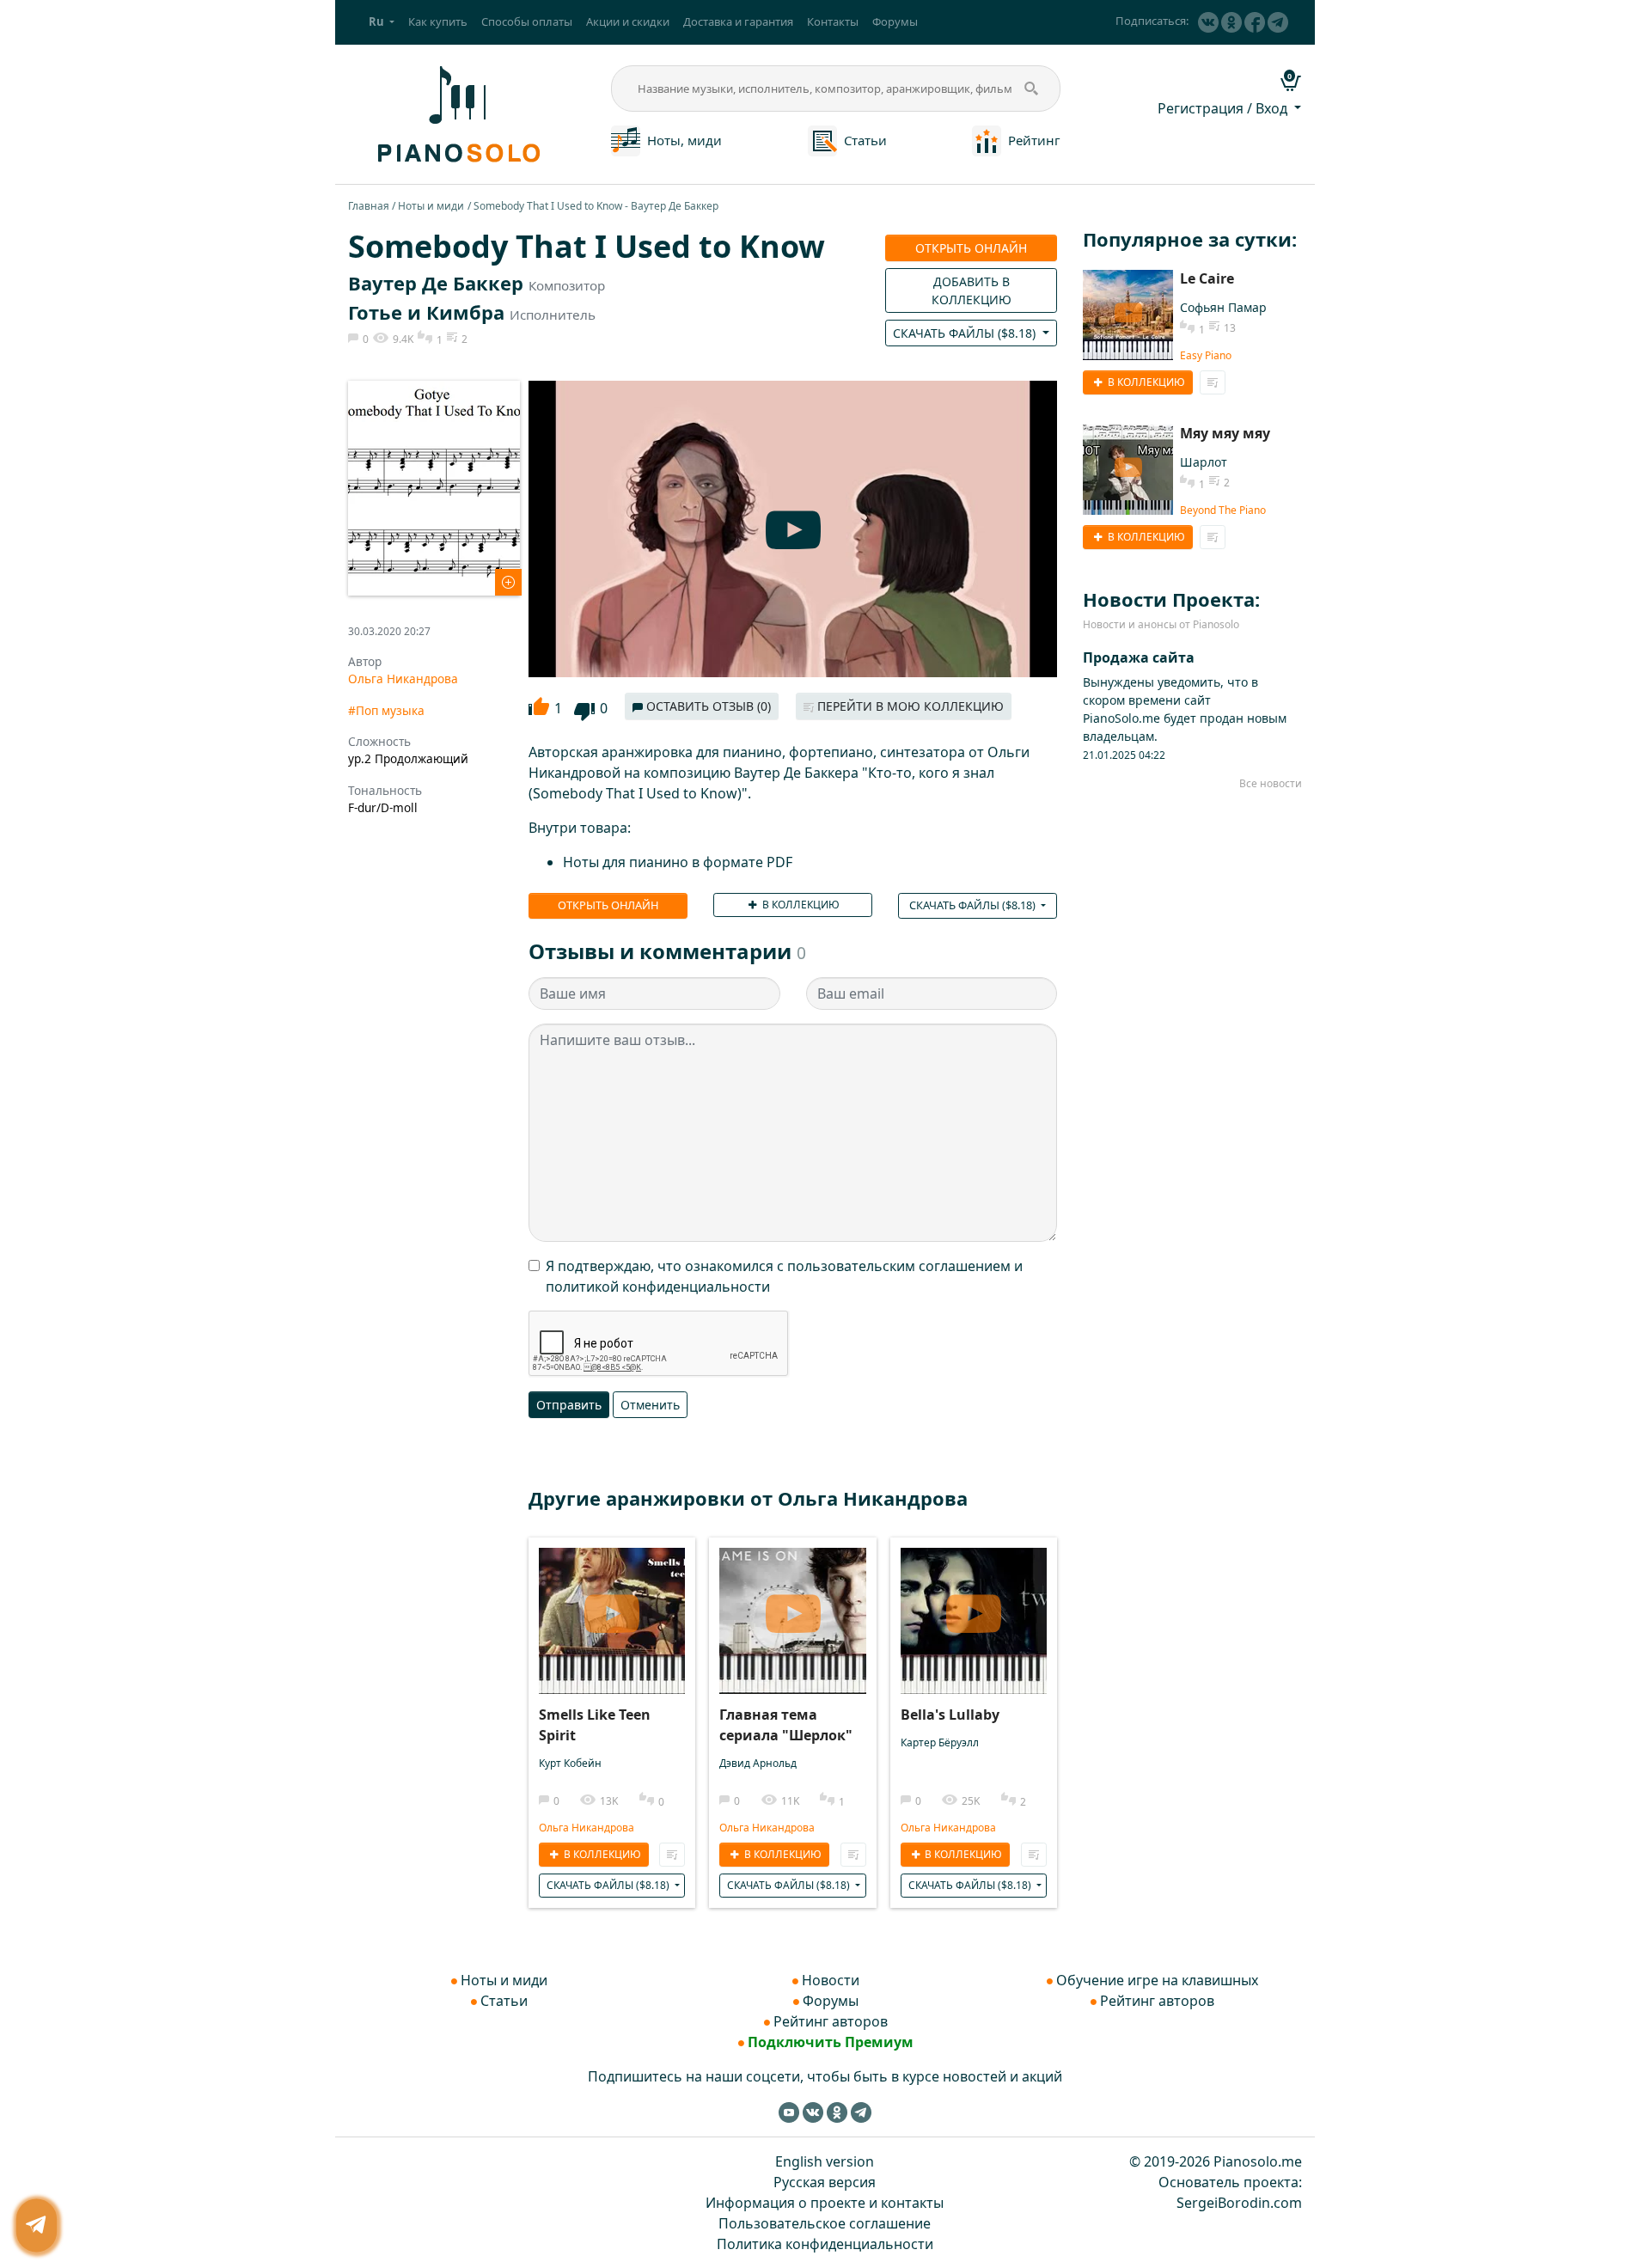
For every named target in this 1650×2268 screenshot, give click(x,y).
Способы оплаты (527, 21)
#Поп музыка (386, 710)
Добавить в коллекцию (972, 290)
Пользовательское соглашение (825, 2223)
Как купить (438, 21)
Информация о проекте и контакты (825, 2203)
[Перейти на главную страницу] (456, 113)
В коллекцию (800, 905)
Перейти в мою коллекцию (909, 706)
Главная (369, 206)
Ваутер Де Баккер (436, 283)
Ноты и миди (431, 206)
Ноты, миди (684, 140)
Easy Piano (1206, 355)
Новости (831, 1980)
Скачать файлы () (966, 333)
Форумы (895, 21)
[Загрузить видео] (612, 1608)
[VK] (1208, 22)
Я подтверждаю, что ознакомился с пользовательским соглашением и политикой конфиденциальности (784, 1276)
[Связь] (37, 2225)
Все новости (1271, 783)
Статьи (865, 140)
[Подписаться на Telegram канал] (1278, 22)
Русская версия (825, 2182)
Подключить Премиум (831, 2042)
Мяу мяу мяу (1225, 433)
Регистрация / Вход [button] (1224, 108)
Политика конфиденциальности (825, 2244)
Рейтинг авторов (831, 2021)
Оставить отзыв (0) (707, 706)
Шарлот (1204, 462)
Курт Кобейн (570, 1763)
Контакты (833, 21)
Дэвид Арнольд (758, 1763)
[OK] (1231, 22)
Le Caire (1207, 278)
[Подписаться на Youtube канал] (789, 2112)
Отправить (569, 1405)
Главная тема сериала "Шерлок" (786, 1725)
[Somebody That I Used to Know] (434, 486)
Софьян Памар (1223, 307)
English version (825, 2161)
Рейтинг (1034, 140)
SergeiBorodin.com (1239, 2203)
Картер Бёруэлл (940, 1742)
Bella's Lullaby (950, 1715)
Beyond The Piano (1223, 510)
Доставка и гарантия (738, 21)
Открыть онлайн (971, 248)
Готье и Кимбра (426, 312)
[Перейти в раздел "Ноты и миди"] (626, 139)
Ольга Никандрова (403, 679)
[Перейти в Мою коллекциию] (672, 1855)
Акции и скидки (628, 21)
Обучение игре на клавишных (1157, 1980)
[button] (382, 22)
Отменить (650, 1405)
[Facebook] (1255, 22)
